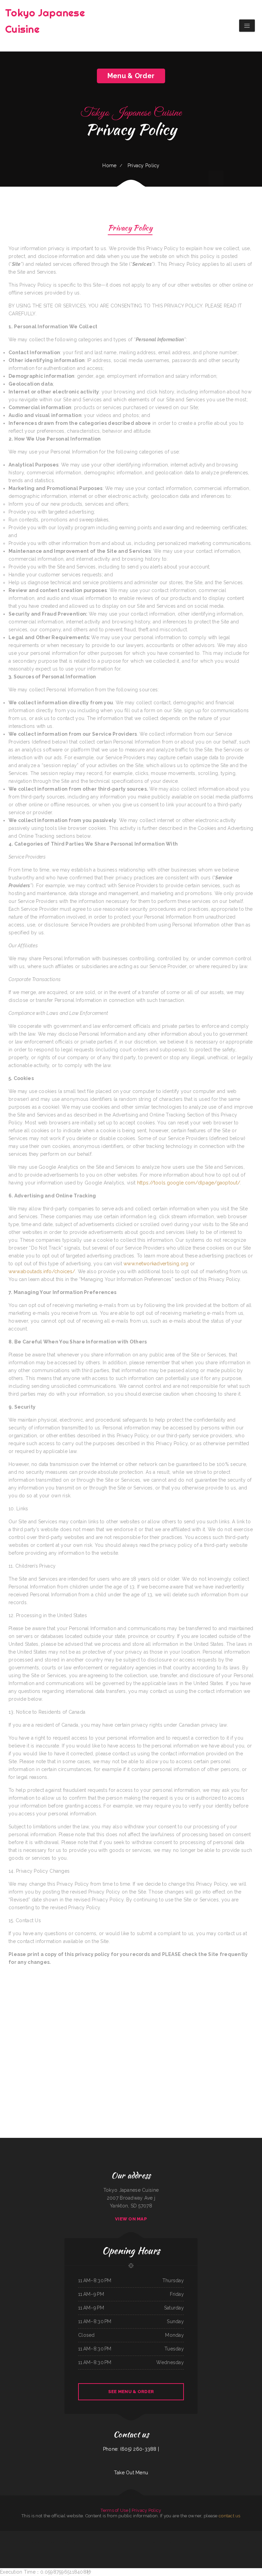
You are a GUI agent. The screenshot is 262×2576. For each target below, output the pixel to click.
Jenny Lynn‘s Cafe (156, 2543)
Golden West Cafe (75, 2535)
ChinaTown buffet (257, 2543)
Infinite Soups (149, 2543)
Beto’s (81, 2535)
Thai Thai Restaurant (223, 2543)
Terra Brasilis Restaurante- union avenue (172, 2535)
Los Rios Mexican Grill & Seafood (47, 2543)
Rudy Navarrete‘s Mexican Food (33, 2543)
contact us (230, 2516)
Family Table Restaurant (93, 2543)
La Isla (56, 2535)
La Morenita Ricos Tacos (119, 2543)
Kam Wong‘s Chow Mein (147, 2550)
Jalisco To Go (215, 2543)
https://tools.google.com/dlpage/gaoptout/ (189, 1183)
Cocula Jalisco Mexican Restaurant (127, 2535)
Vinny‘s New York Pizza (173, 2543)
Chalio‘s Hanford (207, 2543)
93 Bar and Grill (92, 2535)
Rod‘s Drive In (246, 2535)
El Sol (181, 2543)
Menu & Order (131, 76)
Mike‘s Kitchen (30, 2535)
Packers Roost (102, 2543)
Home (109, 166)
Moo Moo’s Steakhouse (101, 2535)
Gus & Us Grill (124, 2550)
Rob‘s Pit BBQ (217, 2535)
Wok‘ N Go (86, 2535)
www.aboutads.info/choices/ (42, 1271)
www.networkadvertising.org (156, 1264)
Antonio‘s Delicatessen (199, 2535)
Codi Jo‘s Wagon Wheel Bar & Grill (100, 2550)
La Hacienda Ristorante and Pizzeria (161, 2550)
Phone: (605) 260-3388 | (131, 2449)
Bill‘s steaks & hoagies (188, 2543)
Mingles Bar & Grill (140, 2543)
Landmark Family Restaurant (40, 2535)
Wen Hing (130, 2550)
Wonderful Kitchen (4, 2535)
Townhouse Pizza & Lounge (65, 2535)
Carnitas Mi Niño (50, 2535)
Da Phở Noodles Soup (248, 2543)
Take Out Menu (131, 2473)
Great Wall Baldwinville (148, 2535)
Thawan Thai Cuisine (137, 2550)
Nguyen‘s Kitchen (164, 2543)
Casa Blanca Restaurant (130, 2543)
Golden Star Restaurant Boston (80, 2543)
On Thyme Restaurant (198, 2543)
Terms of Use (114, 2510)
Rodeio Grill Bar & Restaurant (187, 2535)
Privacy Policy (147, 2510)
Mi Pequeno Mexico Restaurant (227, 2535)
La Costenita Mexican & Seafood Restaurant (64, 2543)
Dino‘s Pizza (240, 2543)
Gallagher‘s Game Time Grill (113, 2535)
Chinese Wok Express (209, 2535)
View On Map (131, 2219)
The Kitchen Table (110, 2543)
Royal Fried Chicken (158, 2535)
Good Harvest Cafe (232, 2543)
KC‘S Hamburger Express (15, 2535)
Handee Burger (139, 2535)
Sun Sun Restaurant (239, 2535)
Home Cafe (24, 2535)
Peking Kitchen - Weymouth (114, 2550)
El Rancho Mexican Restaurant (19, 2543)
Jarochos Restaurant (255, 2535)
